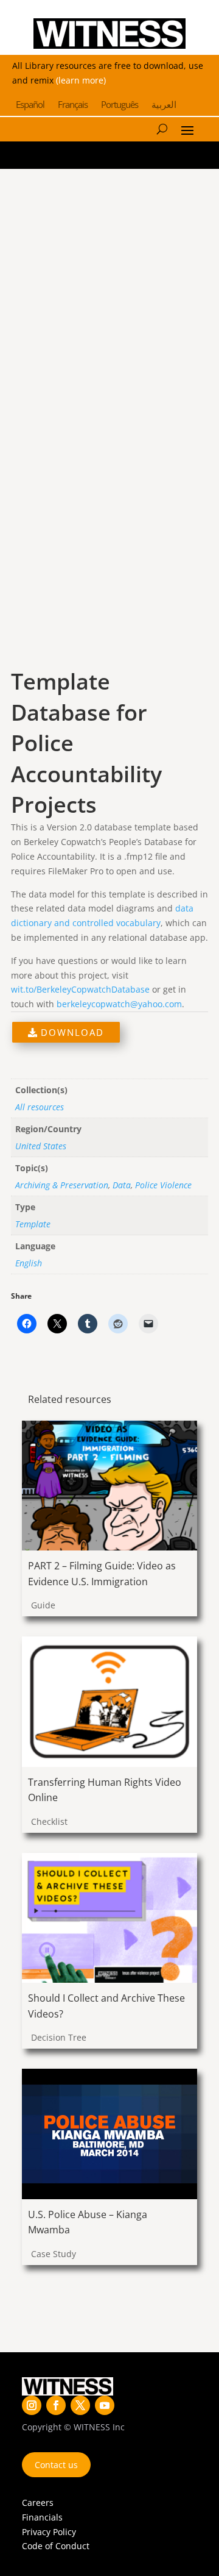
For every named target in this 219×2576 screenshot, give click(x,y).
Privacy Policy (49, 2532)
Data (122, 1185)
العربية (164, 105)
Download (71, 1032)
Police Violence (163, 1185)
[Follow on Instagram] (32, 2405)
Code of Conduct (56, 2546)
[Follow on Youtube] (105, 2405)
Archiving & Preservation (62, 1185)
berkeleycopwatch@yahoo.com (119, 1004)
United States (41, 1146)
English (29, 1263)
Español (30, 105)
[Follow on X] (80, 2405)
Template (33, 1224)
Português (120, 105)
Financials (42, 2517)
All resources (40, 1107)
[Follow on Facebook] (56, 2405)
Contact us (56, 2465)
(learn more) (81, 80)
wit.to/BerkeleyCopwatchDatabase (80, 989)
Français (73, 105)
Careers (38, 2503)
